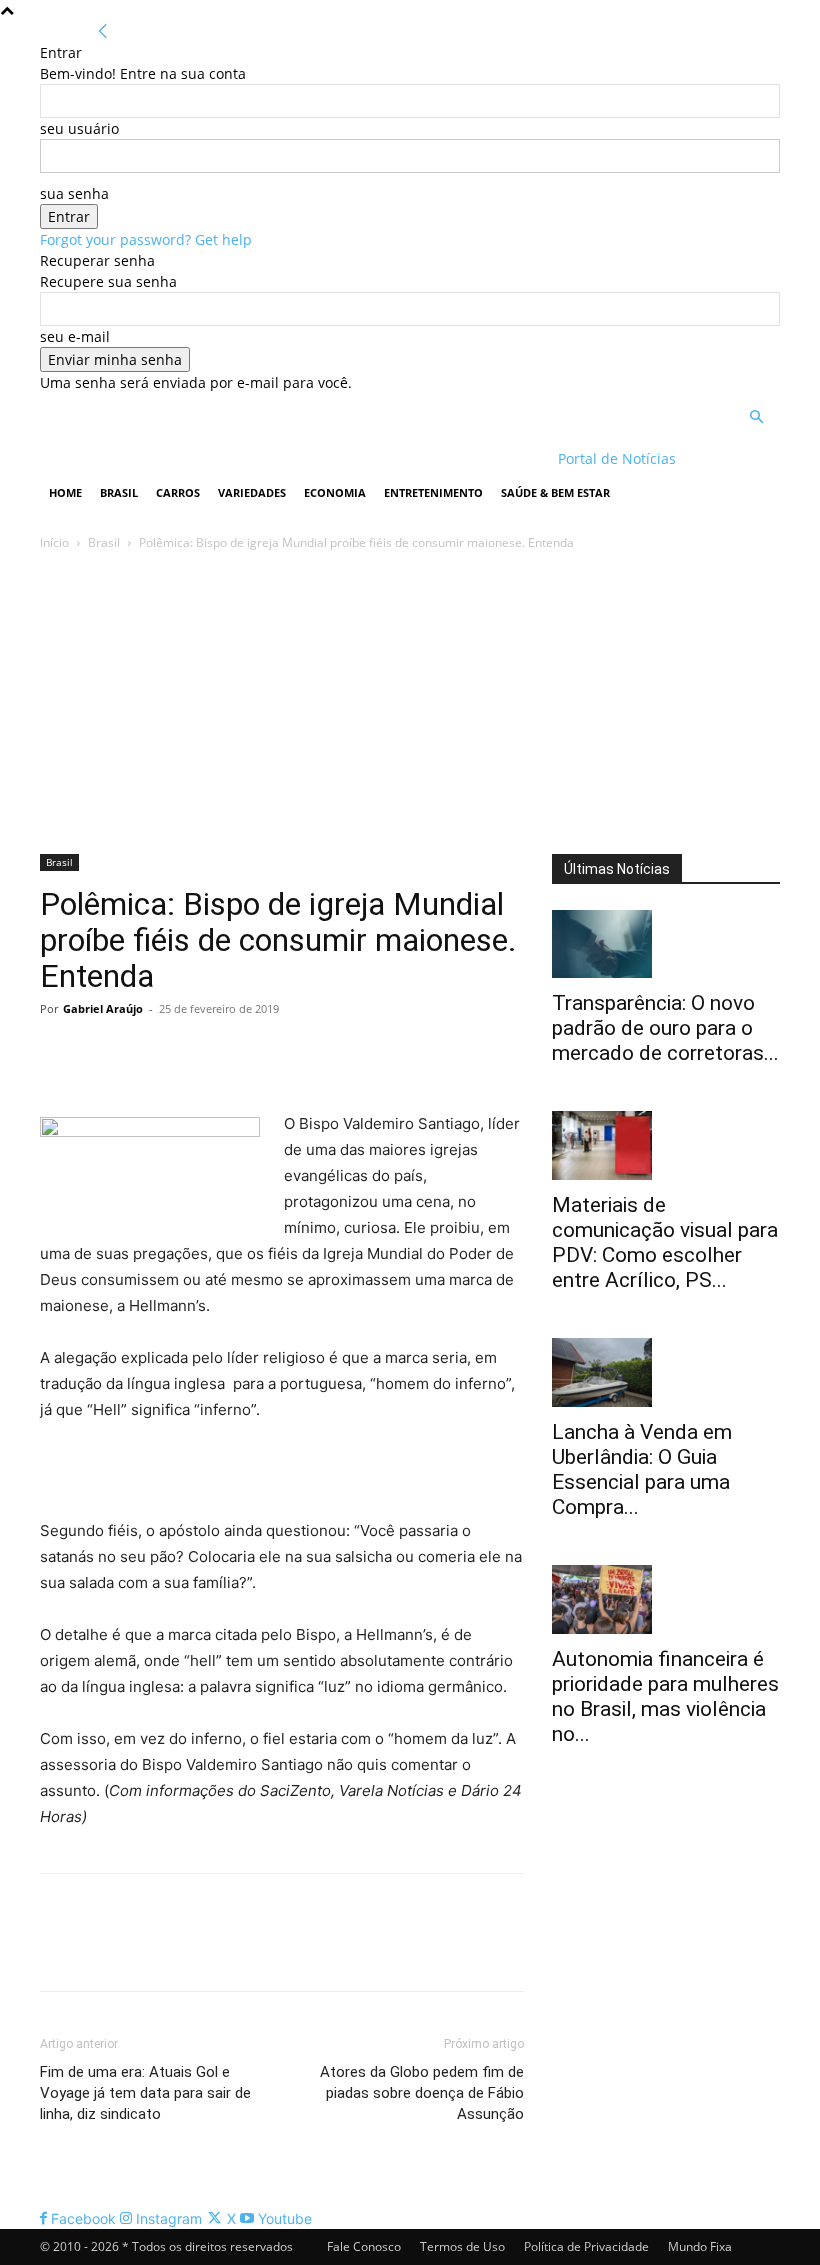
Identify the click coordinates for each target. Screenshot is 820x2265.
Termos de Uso (462, 2246)
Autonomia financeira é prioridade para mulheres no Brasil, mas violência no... (665, 1696)
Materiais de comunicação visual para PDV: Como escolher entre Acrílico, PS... (665, 1242)
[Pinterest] (152, 1054)
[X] (106, 1054)
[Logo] (169, 458)
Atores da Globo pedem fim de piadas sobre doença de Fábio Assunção (422, 2093)
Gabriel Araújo (103, 1008)
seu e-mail (75, 336)
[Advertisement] (410, 704)
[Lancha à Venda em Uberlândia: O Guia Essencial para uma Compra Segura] (666, 1372)
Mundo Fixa (700, 2246)
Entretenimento (433, 492)
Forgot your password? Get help (146, 239)
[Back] (103, 31)
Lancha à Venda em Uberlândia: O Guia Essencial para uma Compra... (642, 1469)
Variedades (252, 492)
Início (54, 542)
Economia (335, 492)
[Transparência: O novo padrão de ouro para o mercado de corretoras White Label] (666, 944)
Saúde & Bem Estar (555, 492)
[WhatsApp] (198, 1054)
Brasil (119, 492)
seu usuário (79, 128)
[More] (245, 1054)
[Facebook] (60, 1054)
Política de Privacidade (586, 2246)
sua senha (74, 193)
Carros (178, 492)
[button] (756, 417)
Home (65, 492)
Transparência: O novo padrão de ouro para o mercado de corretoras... (665, 1028)
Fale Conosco (364, 2246)
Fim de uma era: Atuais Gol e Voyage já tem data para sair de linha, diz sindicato (145, 2093)
